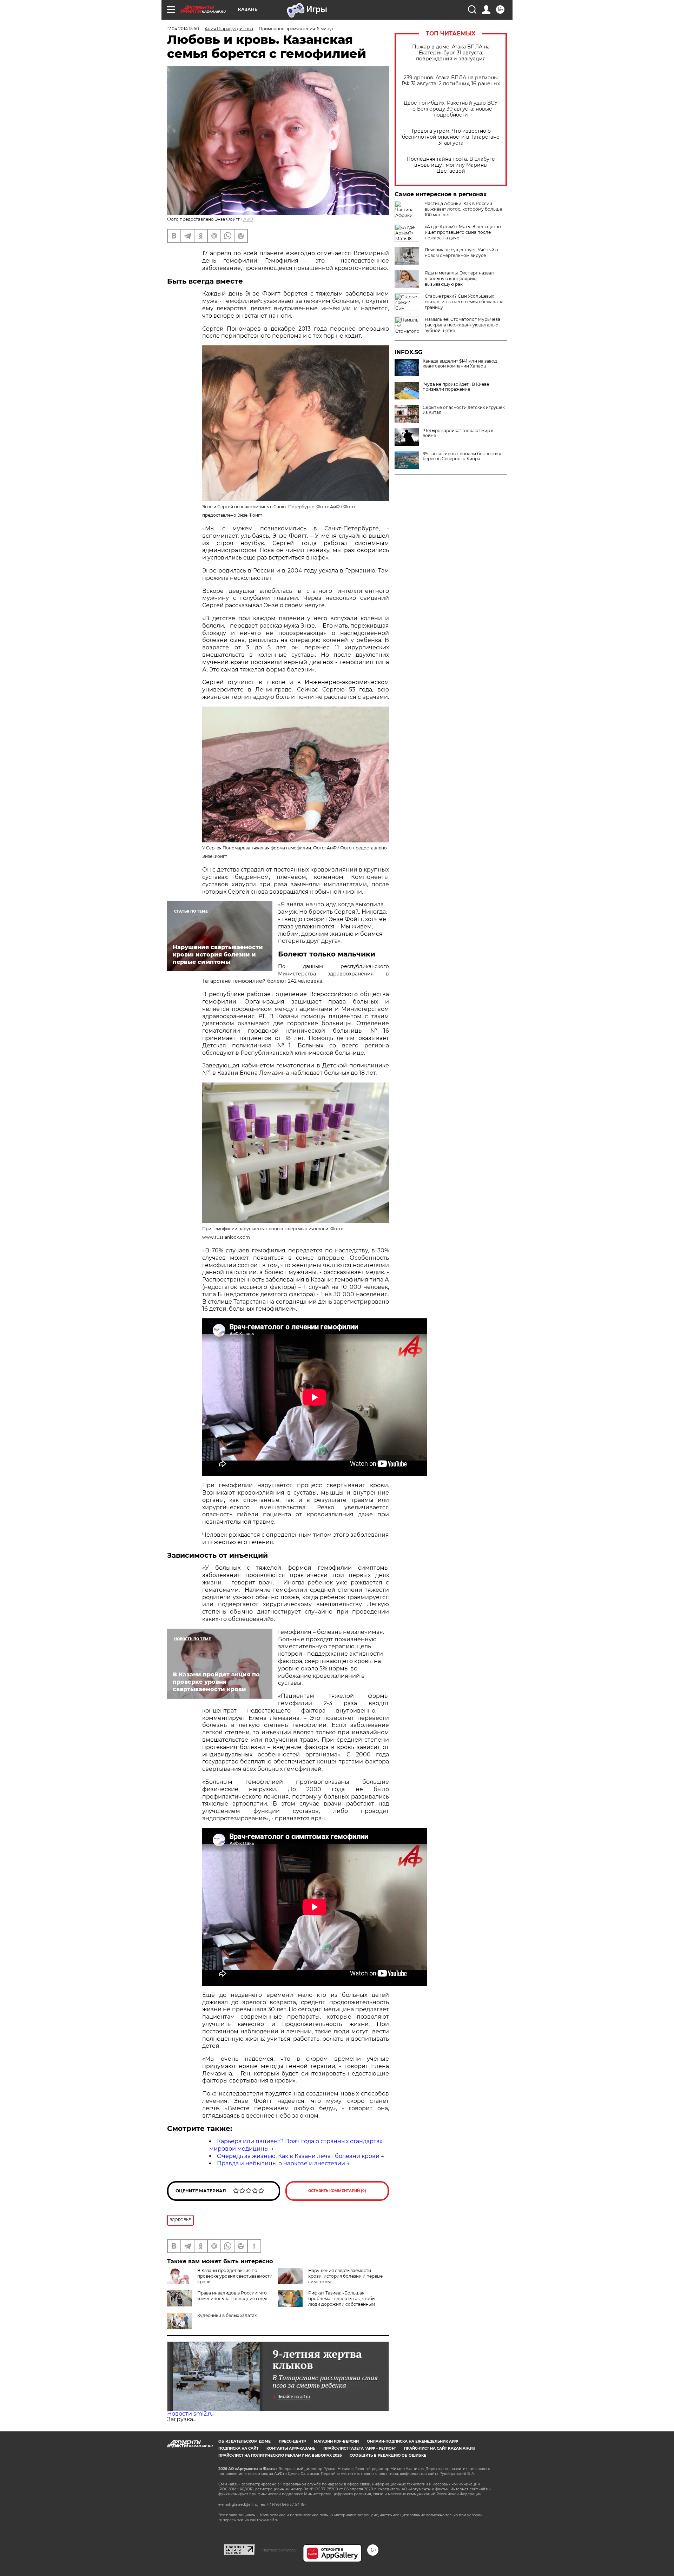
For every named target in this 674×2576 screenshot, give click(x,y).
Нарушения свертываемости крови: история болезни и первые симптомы (345, 2276)
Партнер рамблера (279, 2550)
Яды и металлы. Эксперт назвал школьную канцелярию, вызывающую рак (459, 279)
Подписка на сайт (238, 2448)
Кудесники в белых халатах (227, 2315)
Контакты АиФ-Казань (291, 2448)
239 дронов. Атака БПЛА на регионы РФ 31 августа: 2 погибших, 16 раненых (451, 81)
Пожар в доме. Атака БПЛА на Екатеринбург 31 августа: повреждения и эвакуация (451, 53)
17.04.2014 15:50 (183, 29)
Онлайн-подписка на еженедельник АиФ (412, 2441)
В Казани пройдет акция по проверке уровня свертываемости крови (235, 2276)
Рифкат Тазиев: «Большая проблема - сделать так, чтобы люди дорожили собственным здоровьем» (327, 2301)
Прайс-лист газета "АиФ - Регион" (360, 2448)
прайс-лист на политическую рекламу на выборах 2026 (280, 2455)
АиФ (248, 219)
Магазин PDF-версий (336, 2441)
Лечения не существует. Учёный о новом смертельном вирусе (461, 253)
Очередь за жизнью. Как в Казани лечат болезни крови (298, 2156)
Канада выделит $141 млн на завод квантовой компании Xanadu (460, 364)
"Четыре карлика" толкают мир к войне (458, 433)
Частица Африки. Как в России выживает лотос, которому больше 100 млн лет (463, 209)
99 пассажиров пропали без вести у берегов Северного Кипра (462, 456)
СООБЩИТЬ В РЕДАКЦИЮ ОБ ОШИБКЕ (388, 2455)
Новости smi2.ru (190, 2414)
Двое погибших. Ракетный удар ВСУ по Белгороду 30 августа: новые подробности (451, 109)
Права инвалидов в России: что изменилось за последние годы (232, 2296)
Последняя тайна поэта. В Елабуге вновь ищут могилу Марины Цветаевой (451, 165)
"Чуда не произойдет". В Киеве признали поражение (456, 387)
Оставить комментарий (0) (337, 2191)
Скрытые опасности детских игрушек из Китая (464, 410)
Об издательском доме (245, 2441)
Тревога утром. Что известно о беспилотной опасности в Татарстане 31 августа (451, 137)
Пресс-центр (292, 2441)
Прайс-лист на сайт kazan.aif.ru (440, 2448)
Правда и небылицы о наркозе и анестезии (281, 2163)
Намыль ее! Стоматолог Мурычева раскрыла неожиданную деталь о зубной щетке (462, 325)
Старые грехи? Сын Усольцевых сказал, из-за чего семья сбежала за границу (464, 302)
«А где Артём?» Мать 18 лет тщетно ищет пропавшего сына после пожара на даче (463, 232)
